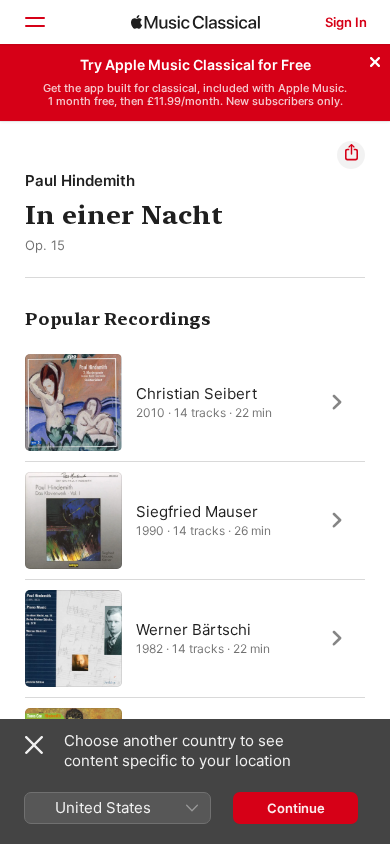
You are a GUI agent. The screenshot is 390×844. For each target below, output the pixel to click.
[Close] (375, 59)
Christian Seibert (196, 392)
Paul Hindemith (80, 180)
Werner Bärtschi (193, 628)
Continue (296, 808)
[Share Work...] (351, 155)
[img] (195, 22)
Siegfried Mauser (197, 510)
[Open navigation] (34, 22)
